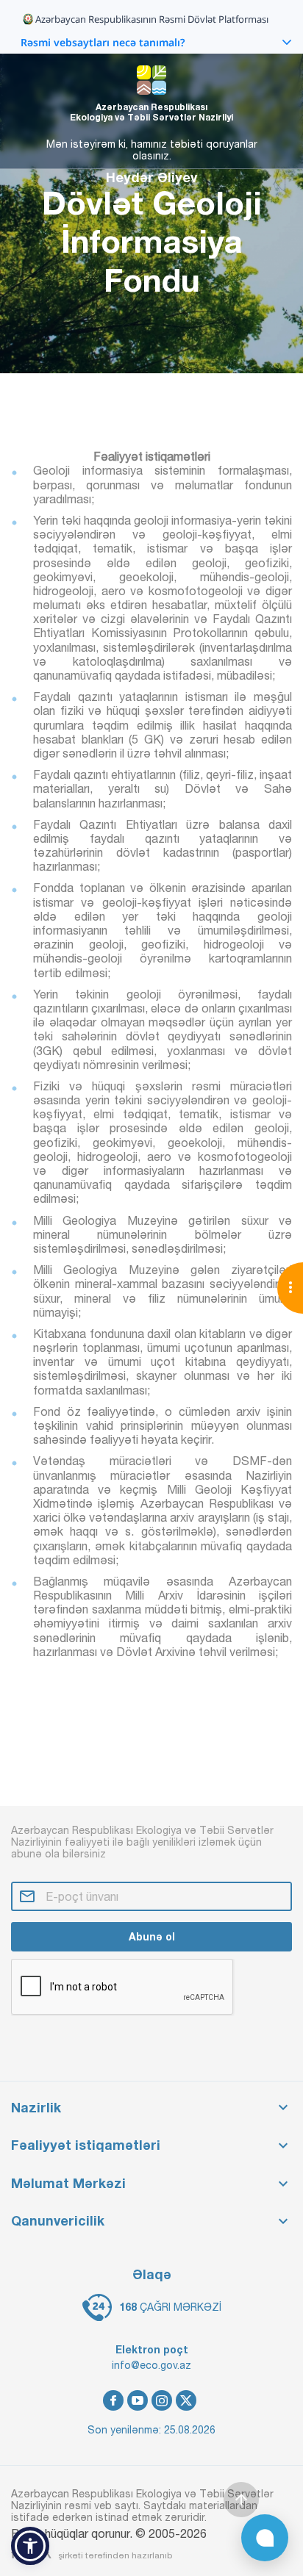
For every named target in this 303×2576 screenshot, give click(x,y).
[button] (30, 2546)
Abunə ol (152, 1936)
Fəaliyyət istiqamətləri (86, 2145)
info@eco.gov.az (151, 2365)
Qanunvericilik (58, 2221)
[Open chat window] (265, 2538)
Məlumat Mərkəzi (68, 2183)
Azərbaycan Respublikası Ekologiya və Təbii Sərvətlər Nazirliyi (151, 112)
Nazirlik (36, 2108)
